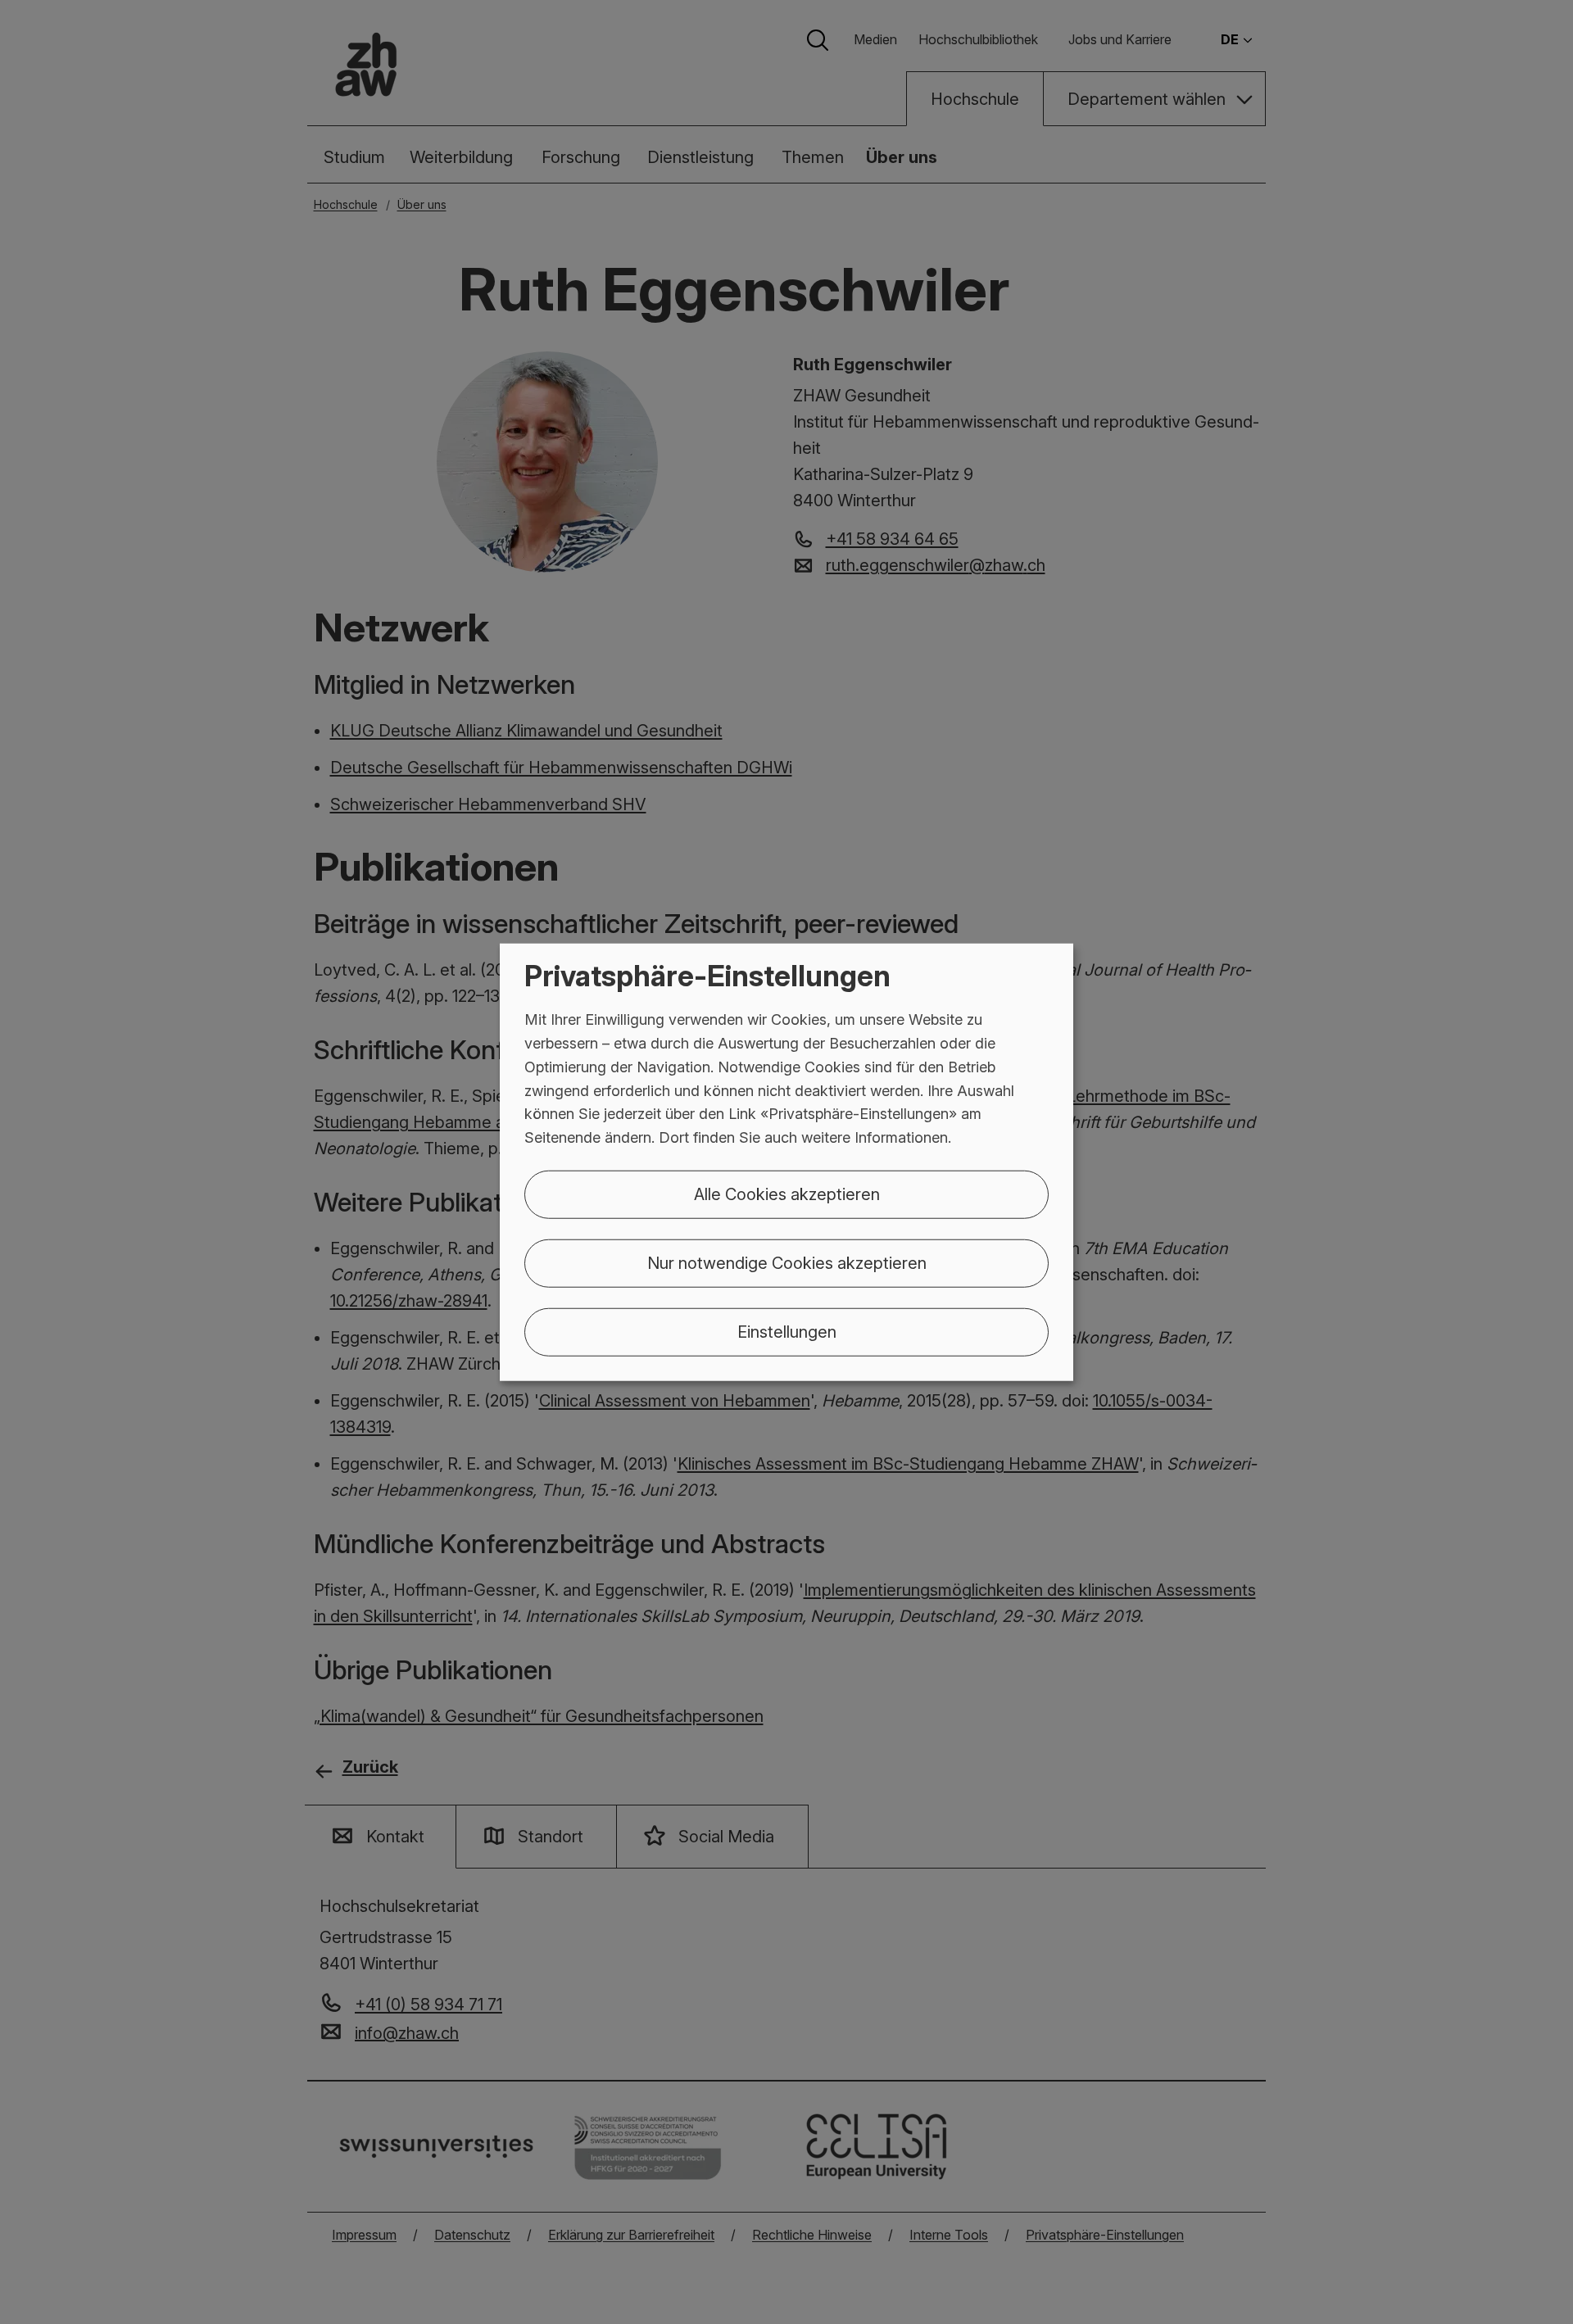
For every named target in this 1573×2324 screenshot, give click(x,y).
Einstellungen (787, 1332)
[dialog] (786, 1162)
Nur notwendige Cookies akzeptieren (787, 1263)
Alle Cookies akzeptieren (787, 1194)
